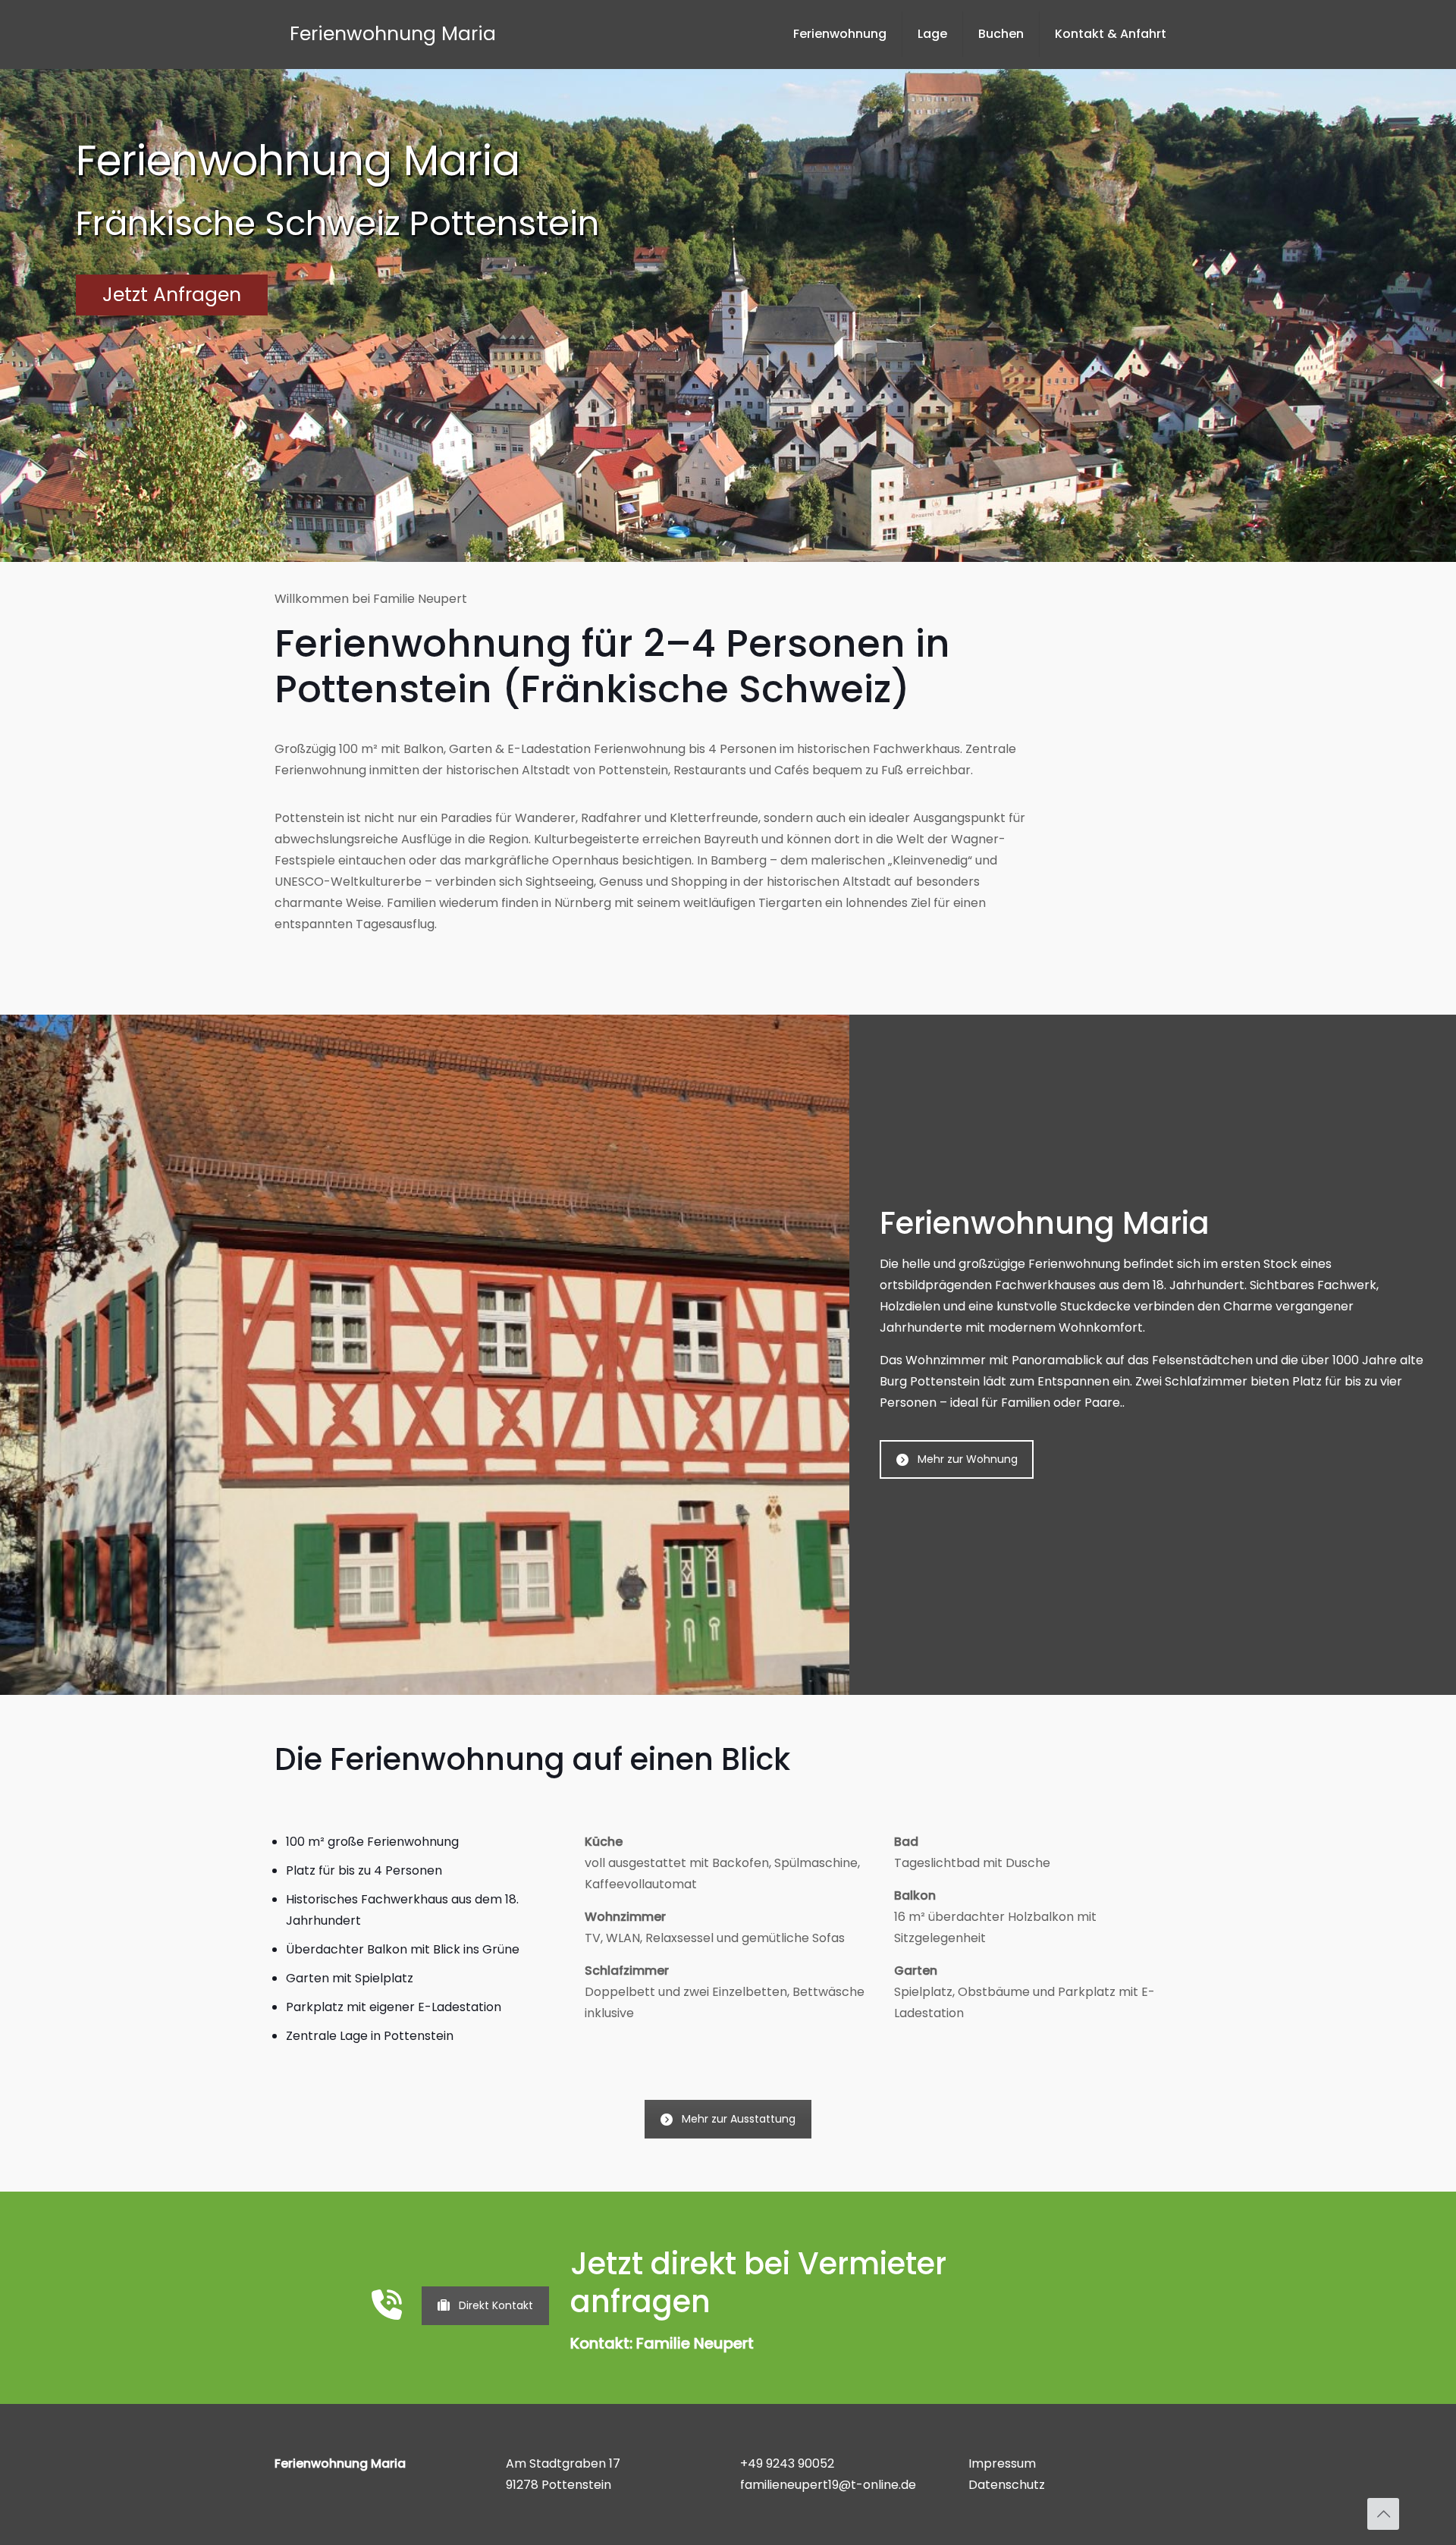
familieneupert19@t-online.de (828, 2485)
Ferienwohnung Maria (393, 34)
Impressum (1002, 2463)
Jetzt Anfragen (172, 295)
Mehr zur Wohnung (968, 1459)
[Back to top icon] (1383, 2514)
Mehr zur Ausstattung (739, 2119)
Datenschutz (1007, 2485)
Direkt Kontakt (496, 2305)
